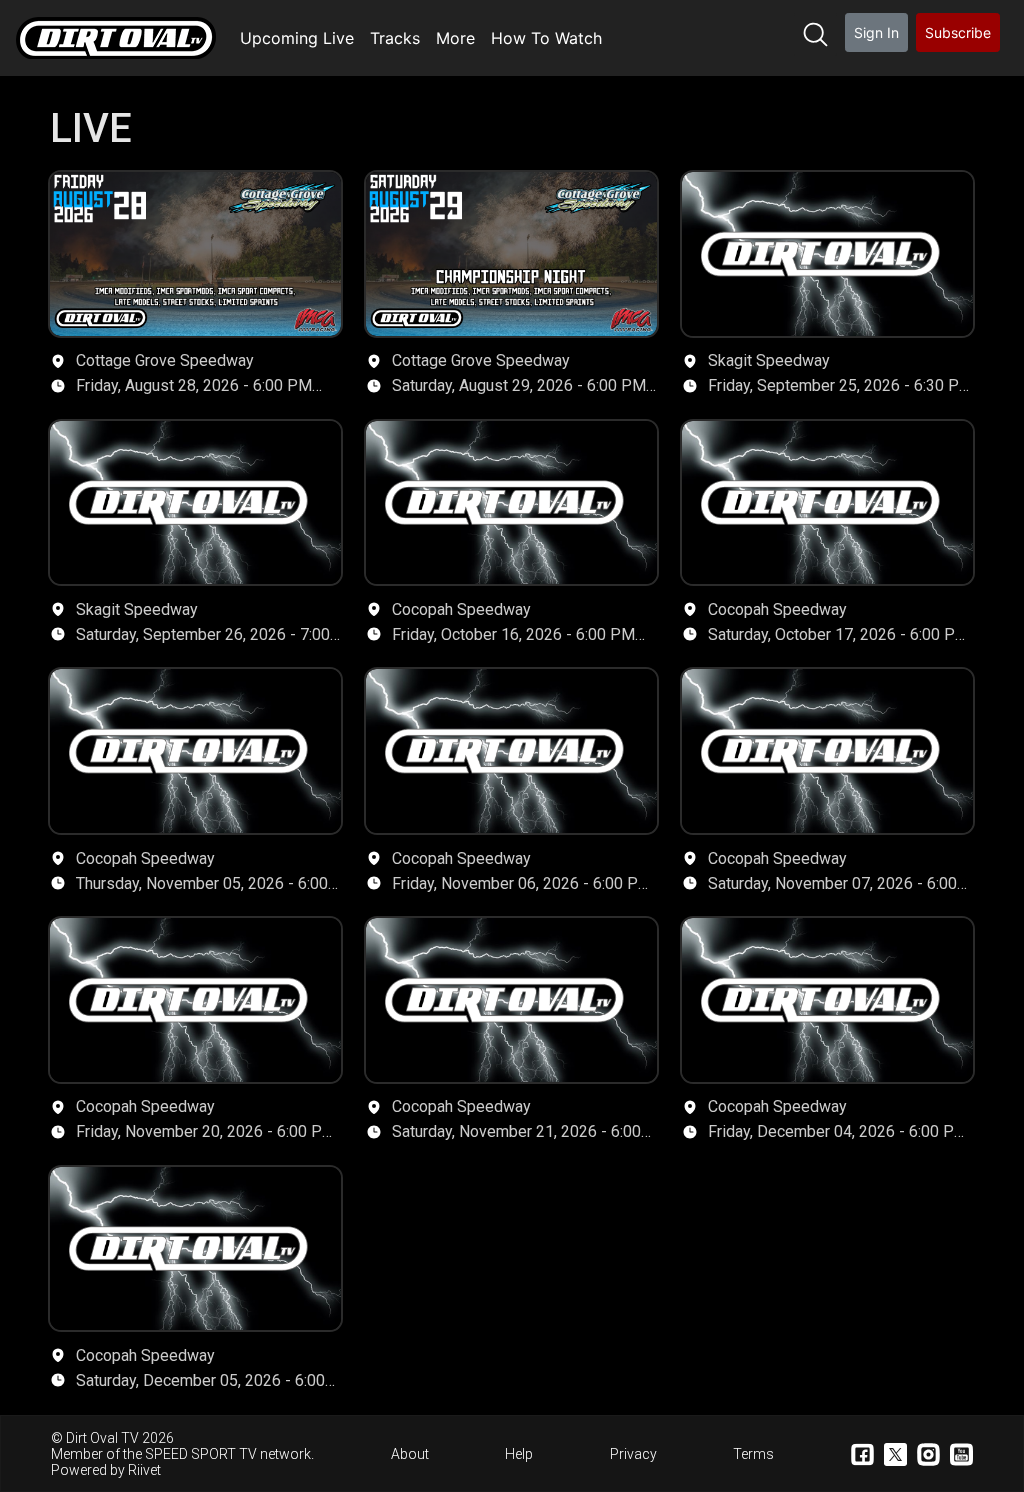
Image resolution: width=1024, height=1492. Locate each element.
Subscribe (958, 32)
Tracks (395, 38)
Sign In (876, 32)
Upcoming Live (297, 38)
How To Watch (546, 38)
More (455, 38)
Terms (753, 1454)
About (410, 1454)
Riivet (144, 1470)
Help (519, 1454)
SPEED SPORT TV (201, 1454)
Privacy (633, 1454)
